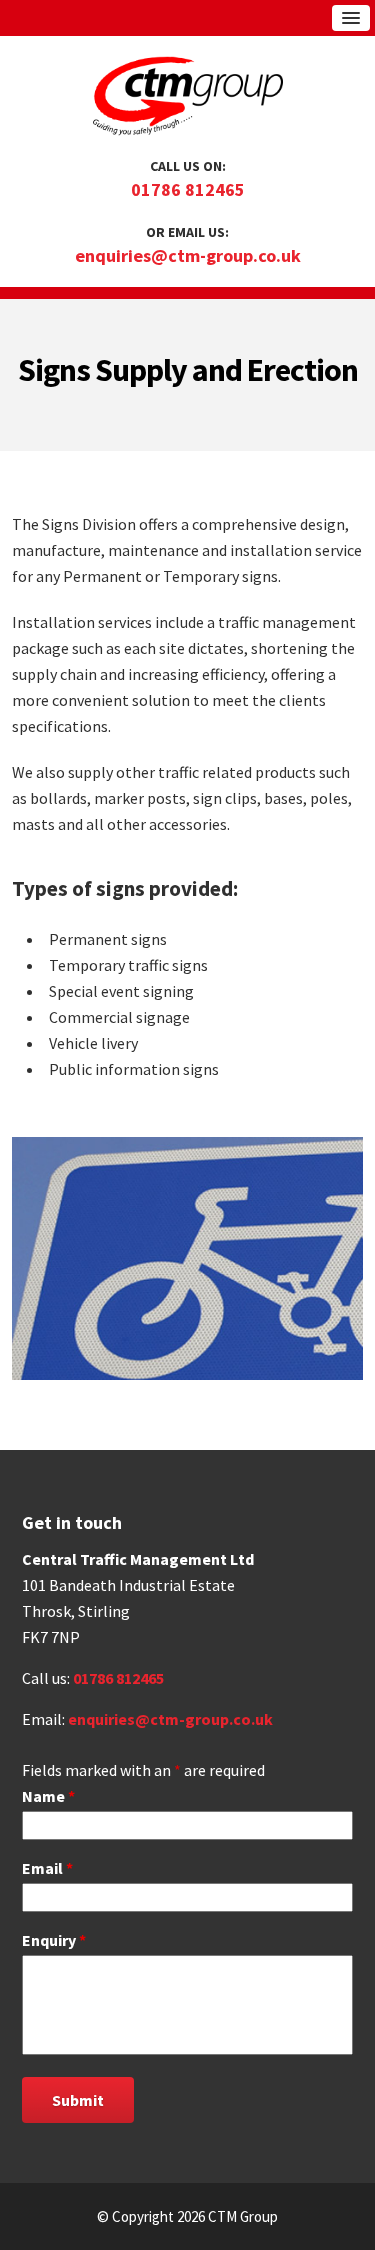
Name (48, 1796)
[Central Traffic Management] (188, 99)
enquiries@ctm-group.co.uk (188, 255)
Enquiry (54, 1940)
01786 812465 (188, 189)
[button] (351, 18)
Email (47, 1868)
